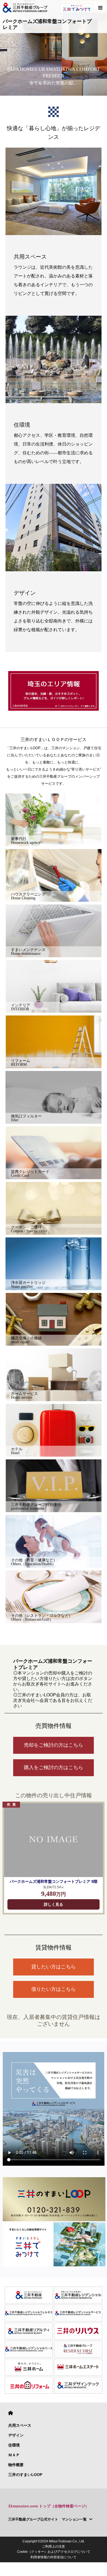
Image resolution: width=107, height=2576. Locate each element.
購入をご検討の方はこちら (54, 1767)
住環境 (14, 2445)
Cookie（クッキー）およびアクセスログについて (54, 2552)
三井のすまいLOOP (25, 2475)
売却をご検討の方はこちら (54, 1745)
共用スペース (20, 2425)
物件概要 (16, 2465)
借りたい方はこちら (54, 1989)
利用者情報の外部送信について (54, 2557)
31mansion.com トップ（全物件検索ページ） (49, 2506)
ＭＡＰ (14, 2455)
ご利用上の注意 (54, 2546)
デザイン (16, 2435)
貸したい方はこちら (54, 1967)
